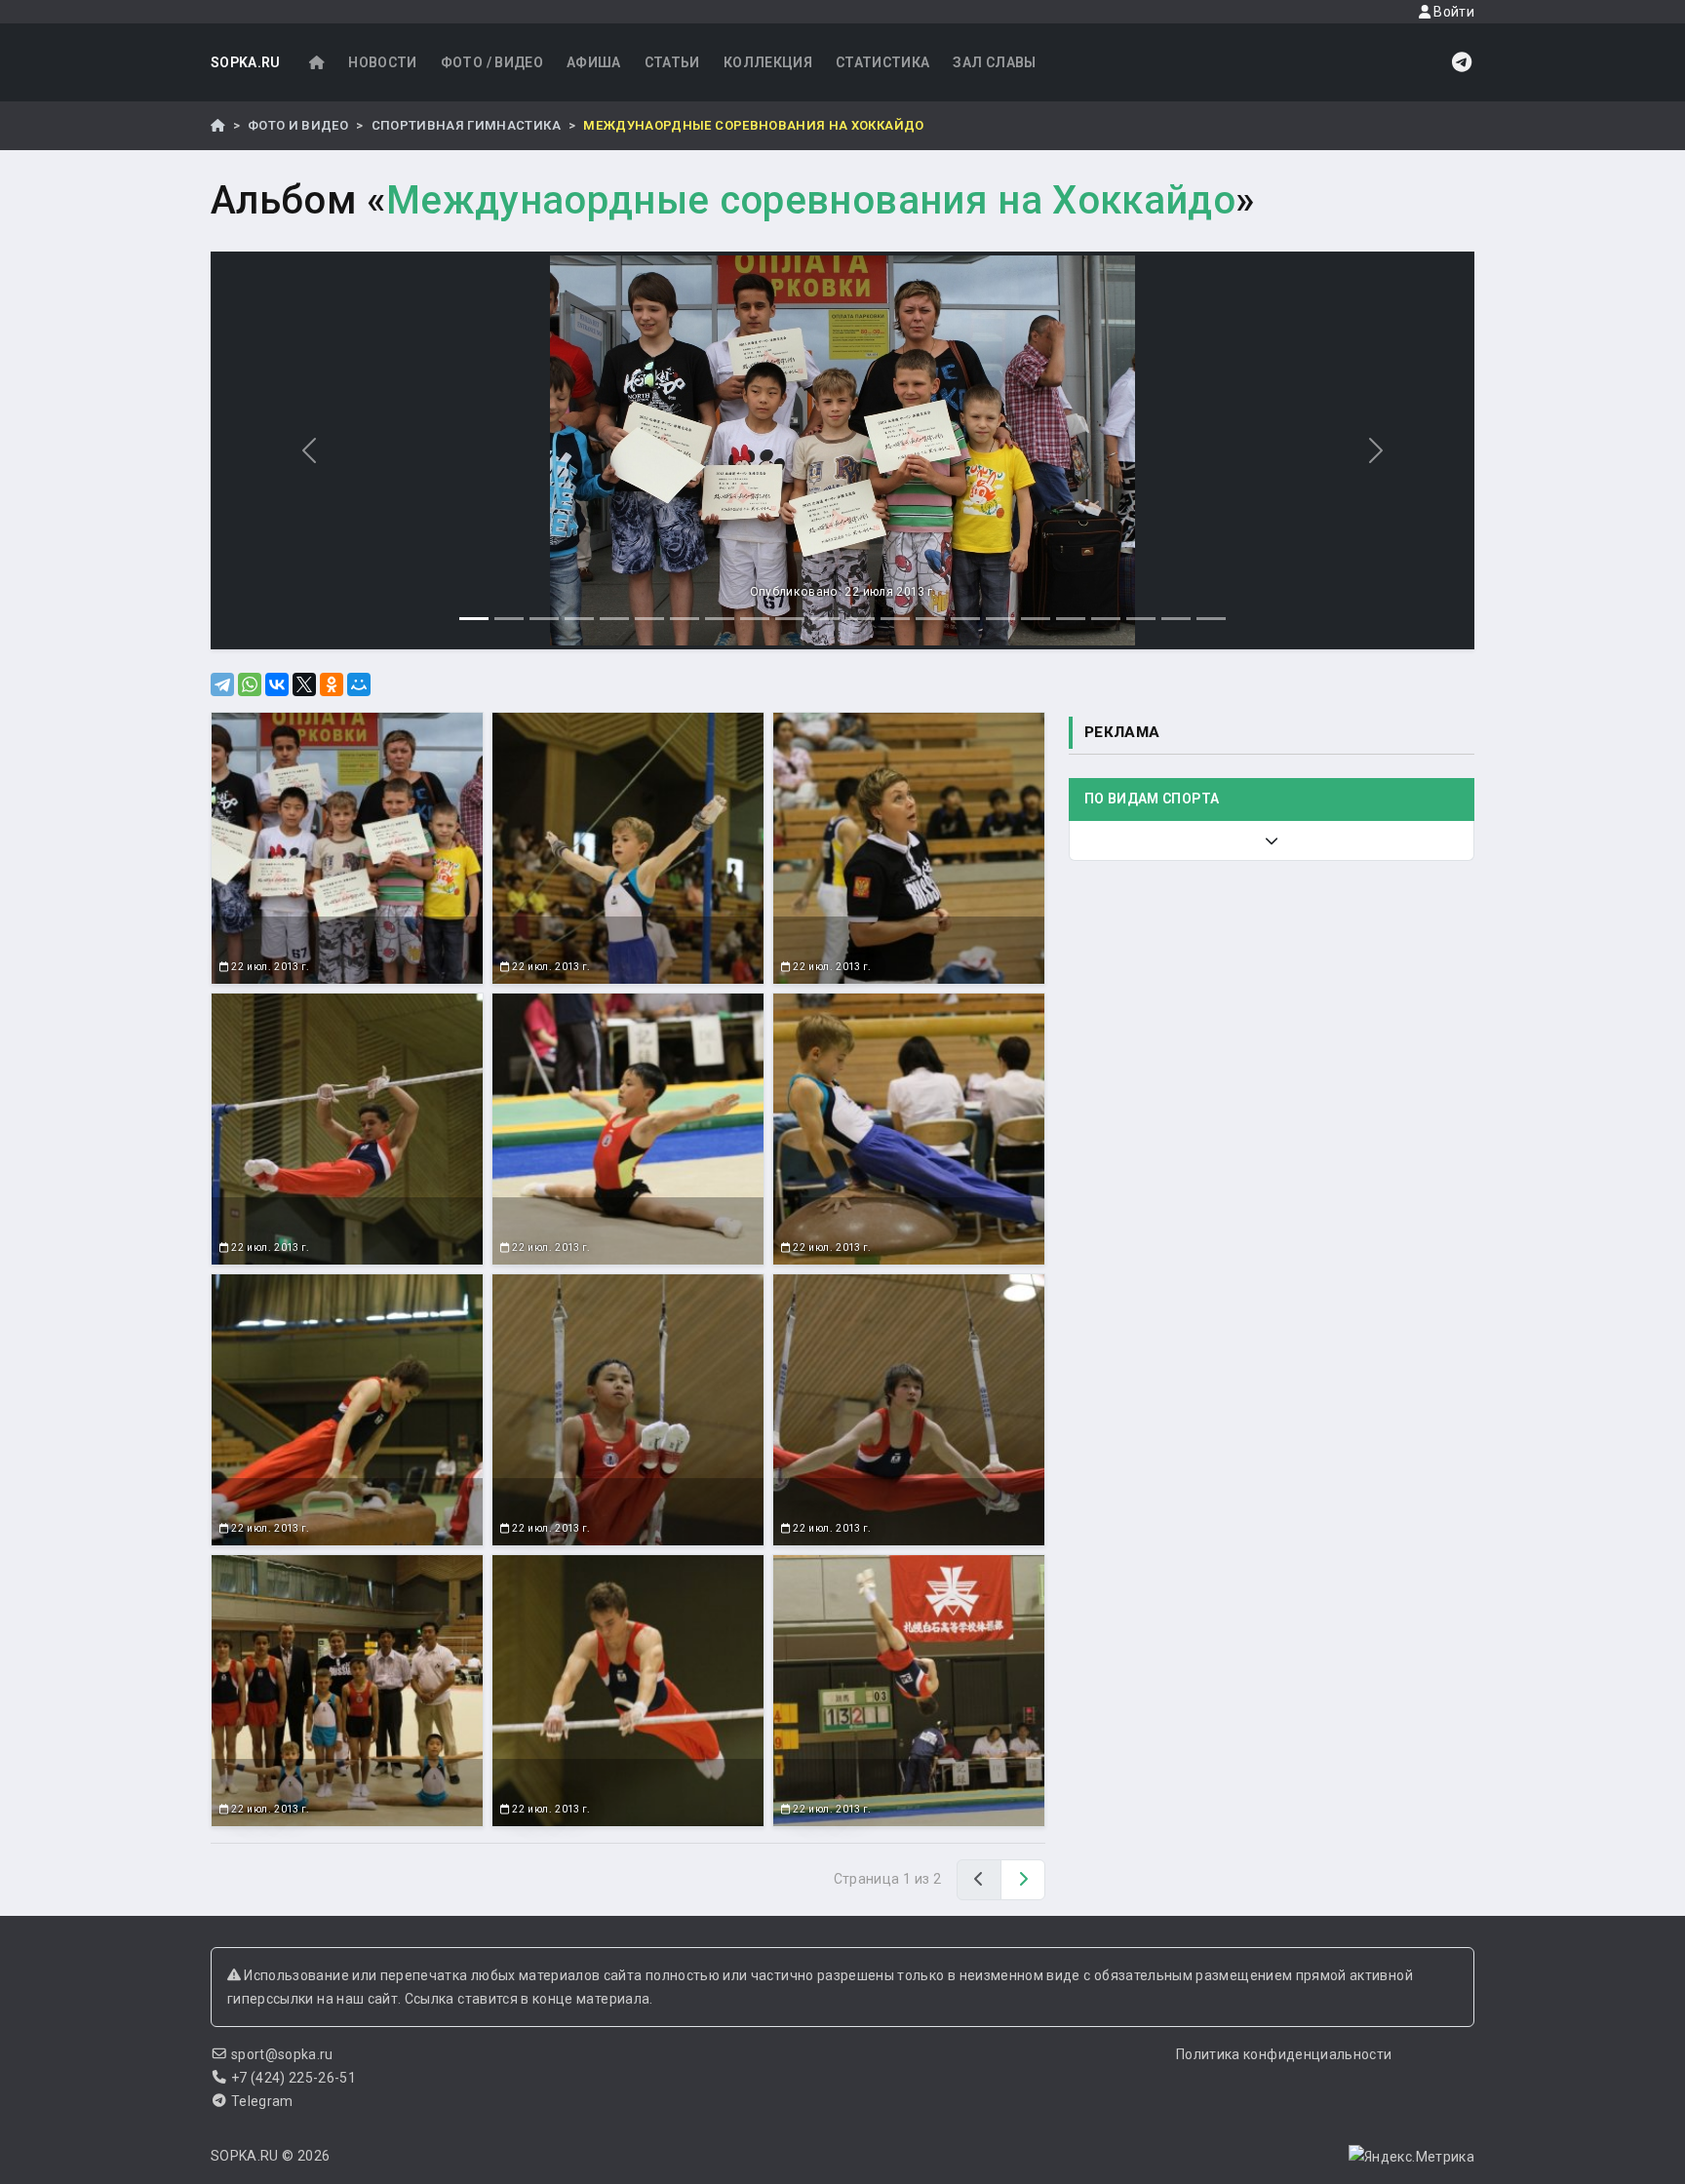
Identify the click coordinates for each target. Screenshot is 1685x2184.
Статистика (883, 62)
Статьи (672, 62)
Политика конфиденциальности (1284, 2054)
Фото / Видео (492, 62)
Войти (1452, 12)
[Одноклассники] (332, 684)
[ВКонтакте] (277, 684)
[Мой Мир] (359, 684)
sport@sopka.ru (282, 2054)
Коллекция (768, 62)
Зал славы (994, 62)
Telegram (262, 2101)
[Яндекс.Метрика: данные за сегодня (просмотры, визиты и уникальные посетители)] (1411, 2157)
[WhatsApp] (250, 684)
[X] (304, 684)
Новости (382, 62)
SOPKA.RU (246, 62)
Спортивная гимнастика (466, 125)
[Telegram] (222, 684)
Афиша (594, 62)
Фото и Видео (298, 125)
